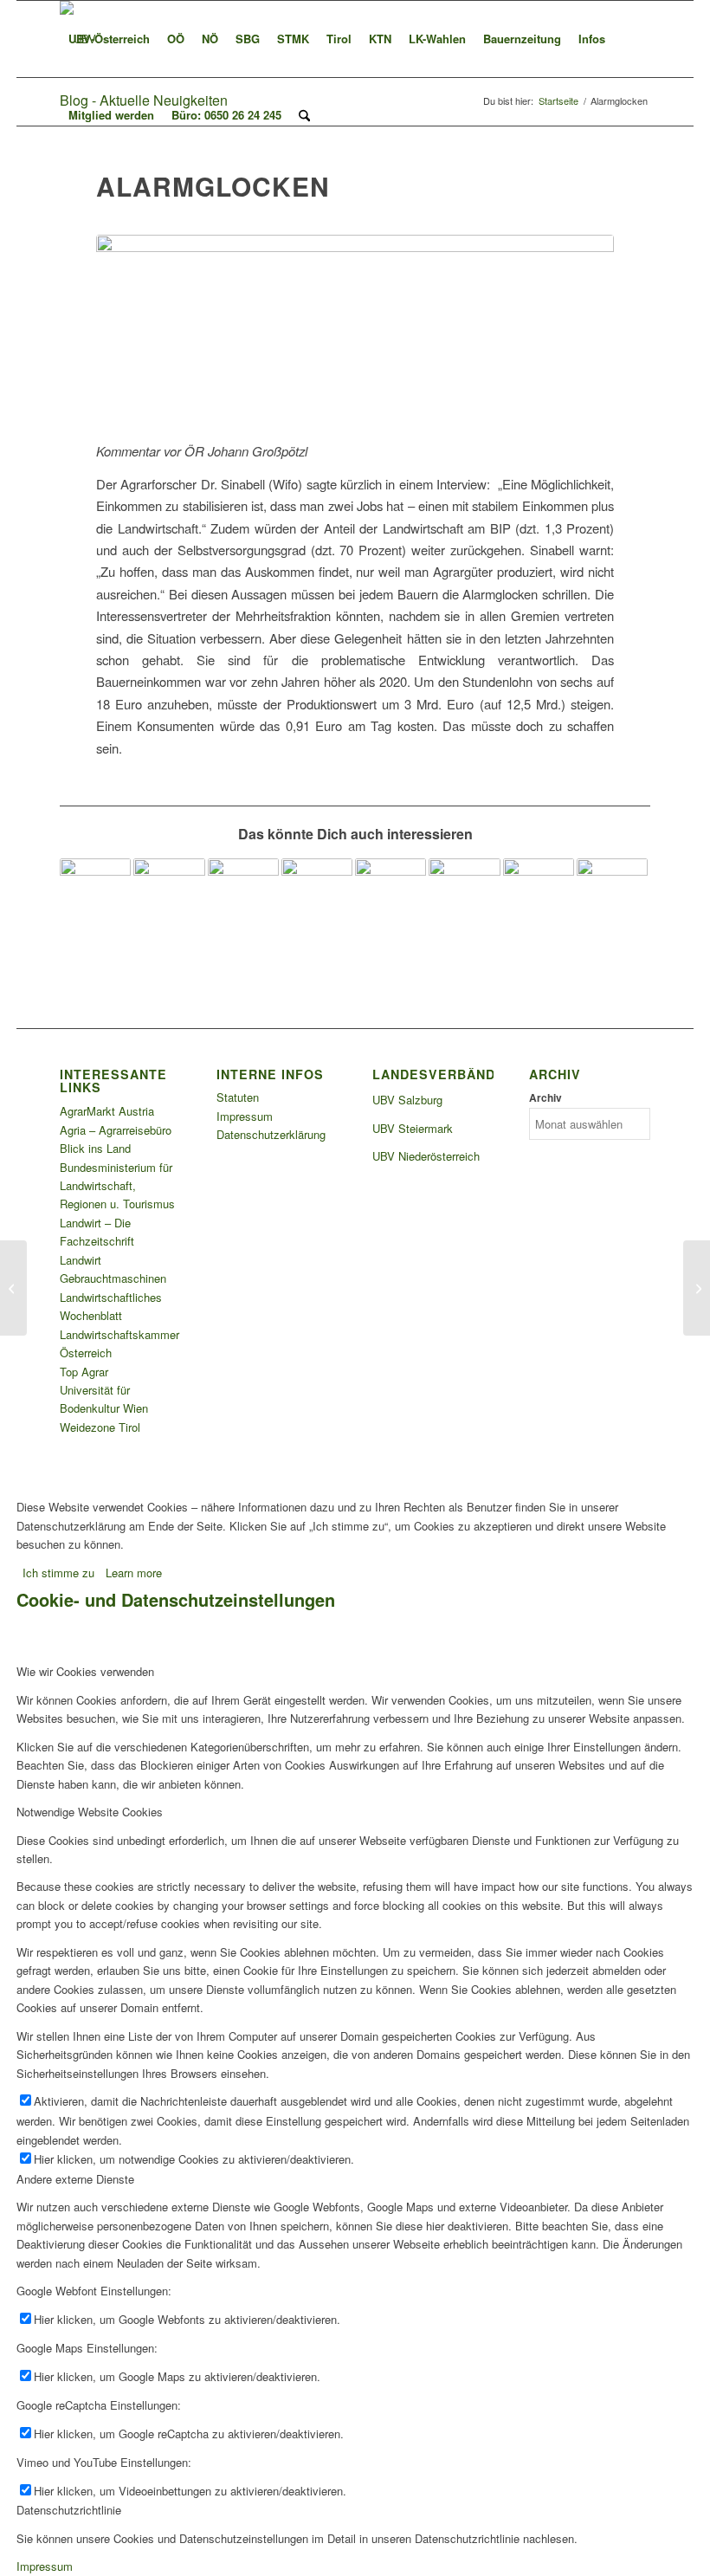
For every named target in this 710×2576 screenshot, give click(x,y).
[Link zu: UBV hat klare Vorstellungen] (464, 894)
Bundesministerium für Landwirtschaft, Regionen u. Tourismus (117, 1186)
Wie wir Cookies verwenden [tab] (85, 1671)
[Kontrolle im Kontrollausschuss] (697, 1288)
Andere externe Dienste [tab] (75, 2179)
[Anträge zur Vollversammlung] (13, 1288)
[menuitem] (109, 39)
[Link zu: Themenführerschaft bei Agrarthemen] (317, 894)
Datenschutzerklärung (271, 1134)
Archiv (545, 1098)
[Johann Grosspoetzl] (355, 327)
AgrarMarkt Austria (107, 1111)
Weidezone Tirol (100, 1427)
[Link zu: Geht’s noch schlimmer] (169, 894)
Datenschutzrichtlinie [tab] (69, 2510)
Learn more (134, 1573)
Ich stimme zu (58, 1573)
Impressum (245, 1116)
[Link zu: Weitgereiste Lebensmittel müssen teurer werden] (390, 894)
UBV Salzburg (407, 1100)
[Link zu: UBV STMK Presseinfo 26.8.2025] (95, 894)
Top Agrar (84, 1372)
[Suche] (304, 115)
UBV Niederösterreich (426, 1156)
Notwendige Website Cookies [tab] (90, 1812)
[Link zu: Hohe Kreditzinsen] (612, 894)
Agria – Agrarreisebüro (116, 1130)
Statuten (238, 1097)
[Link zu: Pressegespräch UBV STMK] (243, 894)
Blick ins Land (95, 1148)
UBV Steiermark (413, 1128)
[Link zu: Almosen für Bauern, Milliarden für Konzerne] (539, 894)
